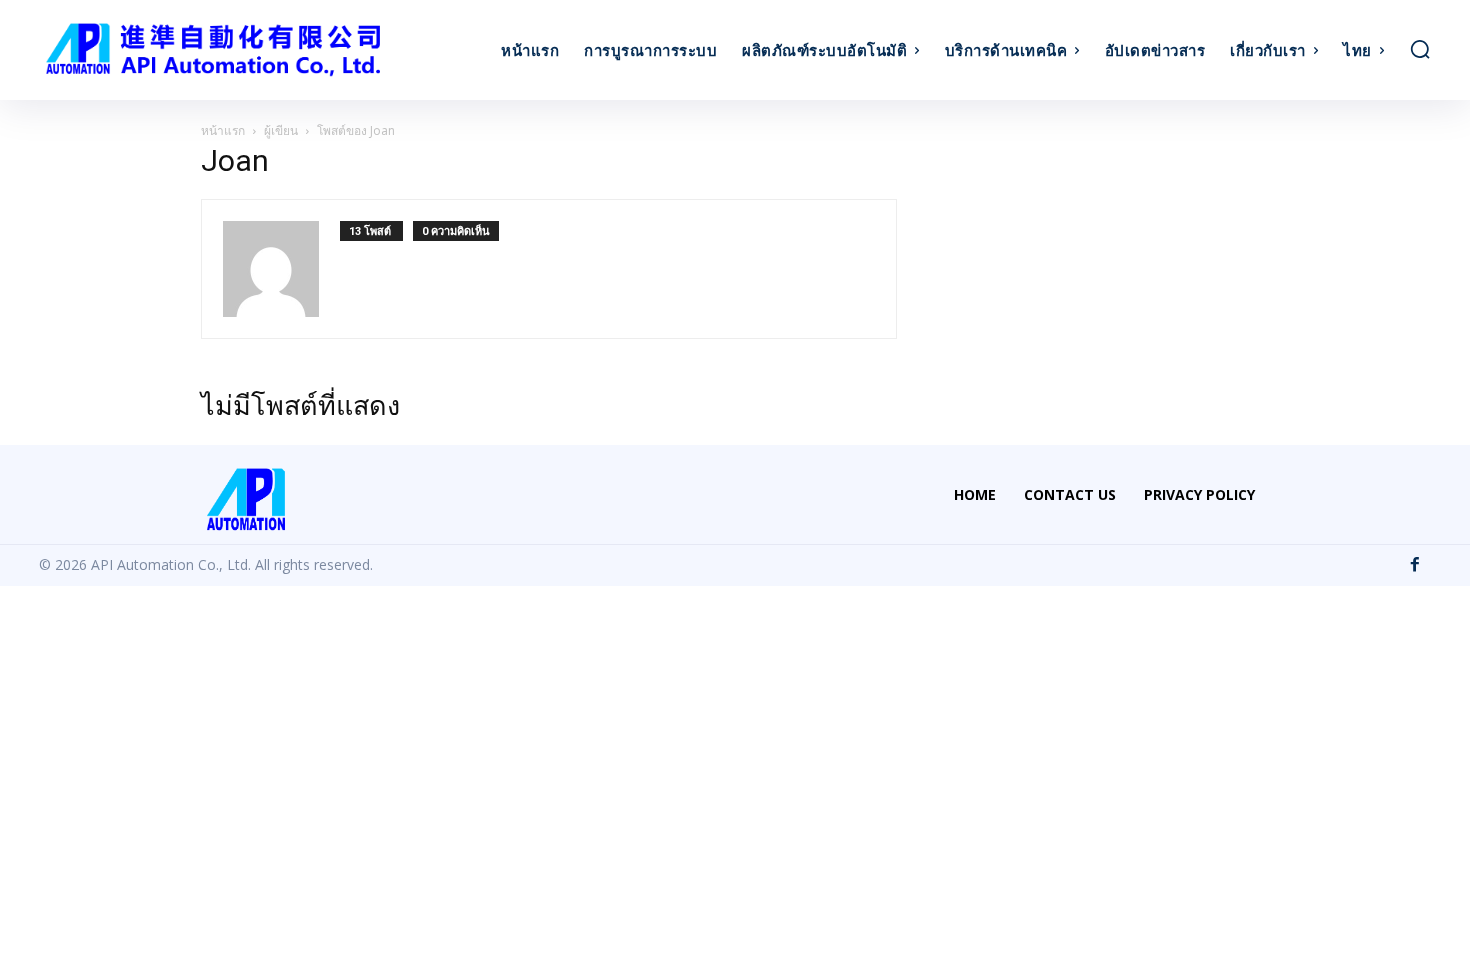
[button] (1420, 49)
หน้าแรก (223, 130)
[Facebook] (1415, 565)
